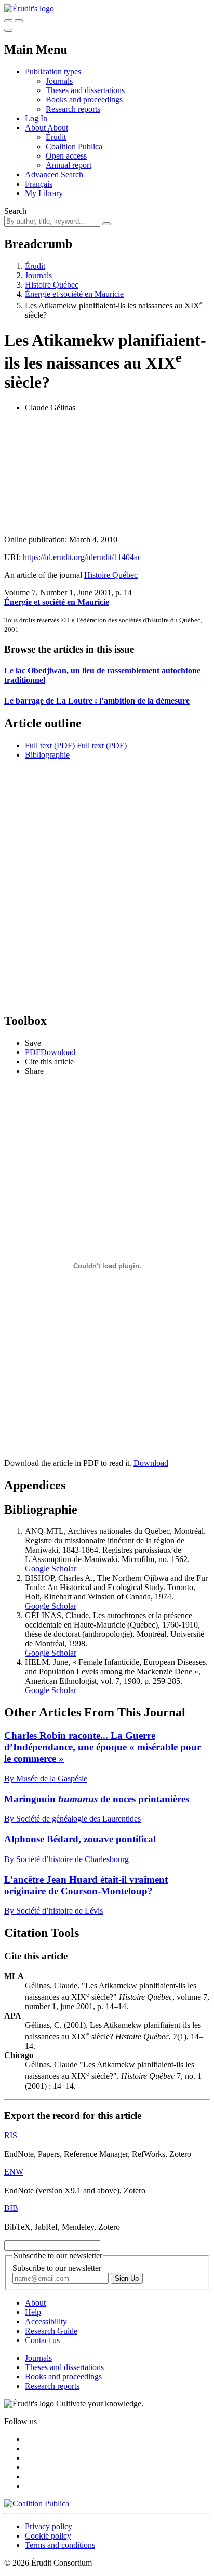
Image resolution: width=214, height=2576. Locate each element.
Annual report (69, 165)
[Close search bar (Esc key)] (19, 21)
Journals (59, 81)
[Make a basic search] (8, 21)
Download (151, 1463)
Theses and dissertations (85, 90)
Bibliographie (47, 755)
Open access (66, 156)
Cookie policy (48, 2536)
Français (39, 184)
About (58, 128)
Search (15, 211)
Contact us (42, 2340)
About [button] (36, 128)
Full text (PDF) (50, 745)
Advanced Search (54, 174)
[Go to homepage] (29, 9)
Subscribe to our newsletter (57, 2268)
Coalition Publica (74, 146)
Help (33, 2312)
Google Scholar (51, 1569)
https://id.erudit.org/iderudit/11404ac (82, 557)
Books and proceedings (84, 100)
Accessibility (46, 2321)
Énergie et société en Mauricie (74, 294)
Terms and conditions (60, 2545)
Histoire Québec (52, 285)
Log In (36, 118)
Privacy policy (49, 2526)
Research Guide (51, 2331)
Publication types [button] (53, 71)
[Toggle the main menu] (8, 30)
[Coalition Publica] (37, 2503)
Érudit (56, 137)
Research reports (73, 109)
